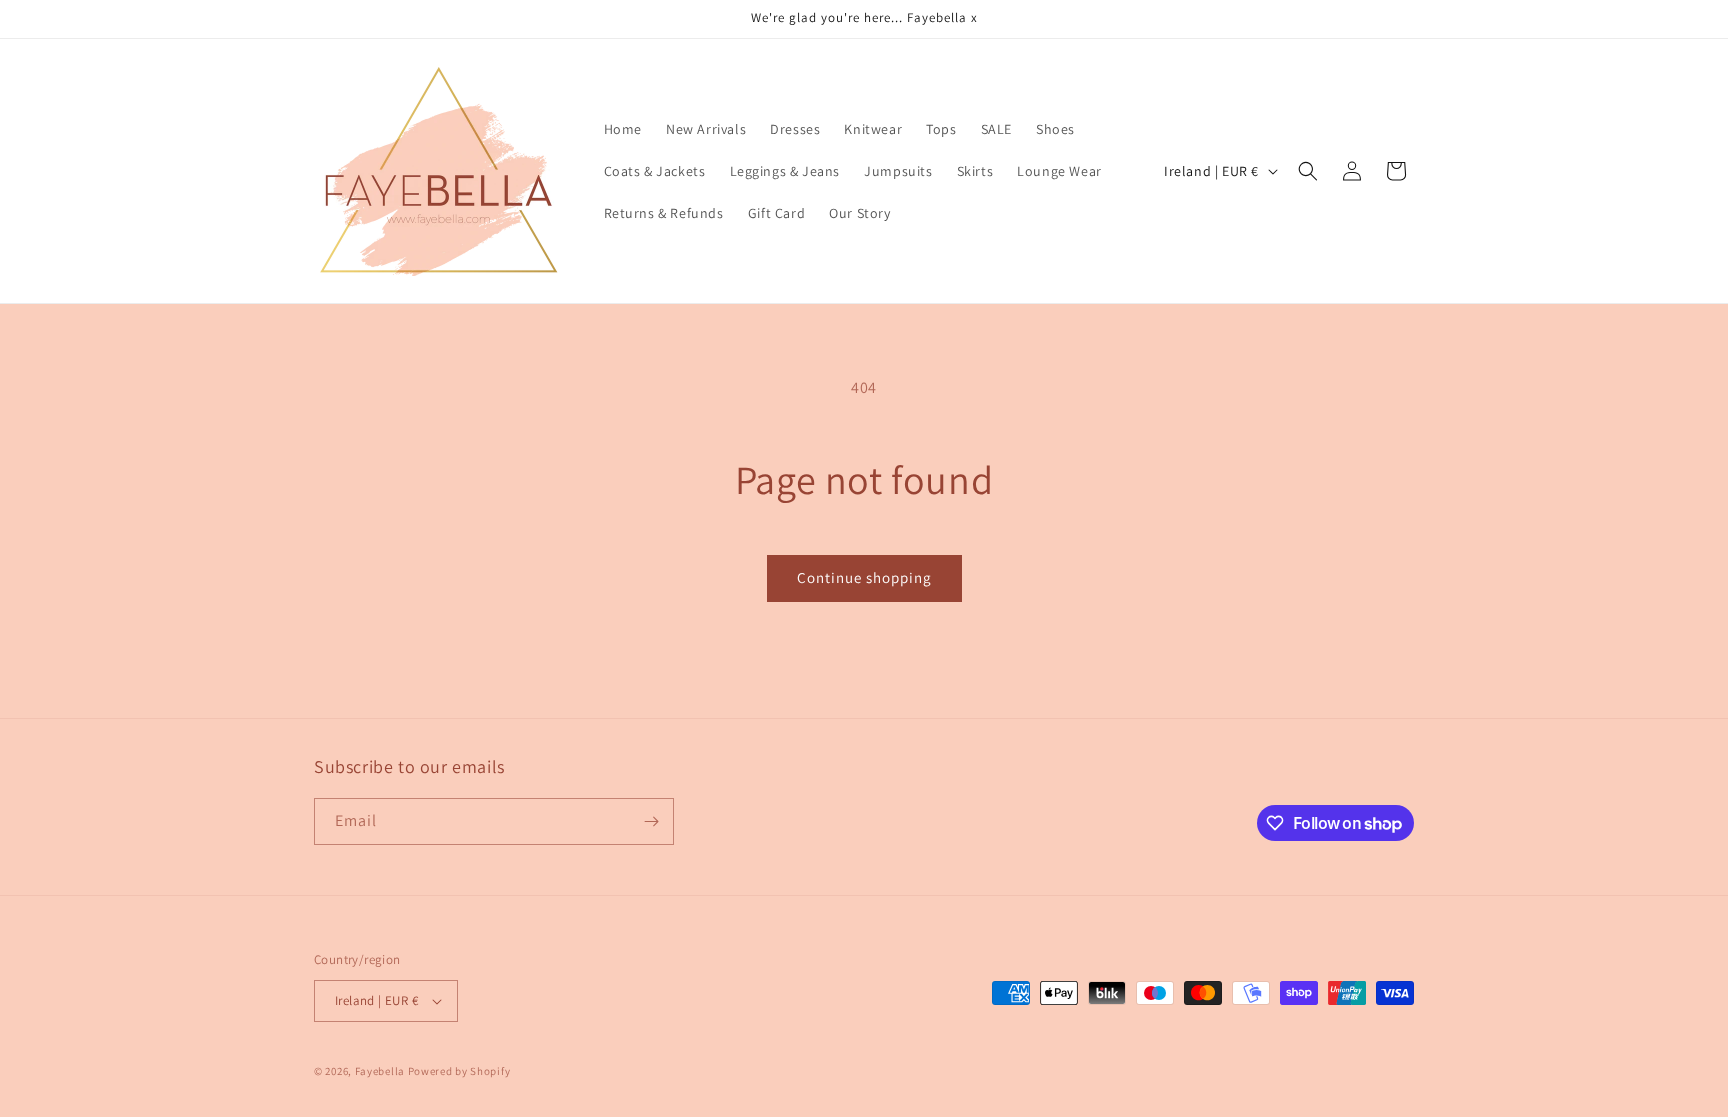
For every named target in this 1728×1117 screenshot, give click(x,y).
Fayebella (380, 1071)
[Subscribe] (651, 821)
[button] (1308, 171)
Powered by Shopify (459, 1071)
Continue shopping (864, 577)
